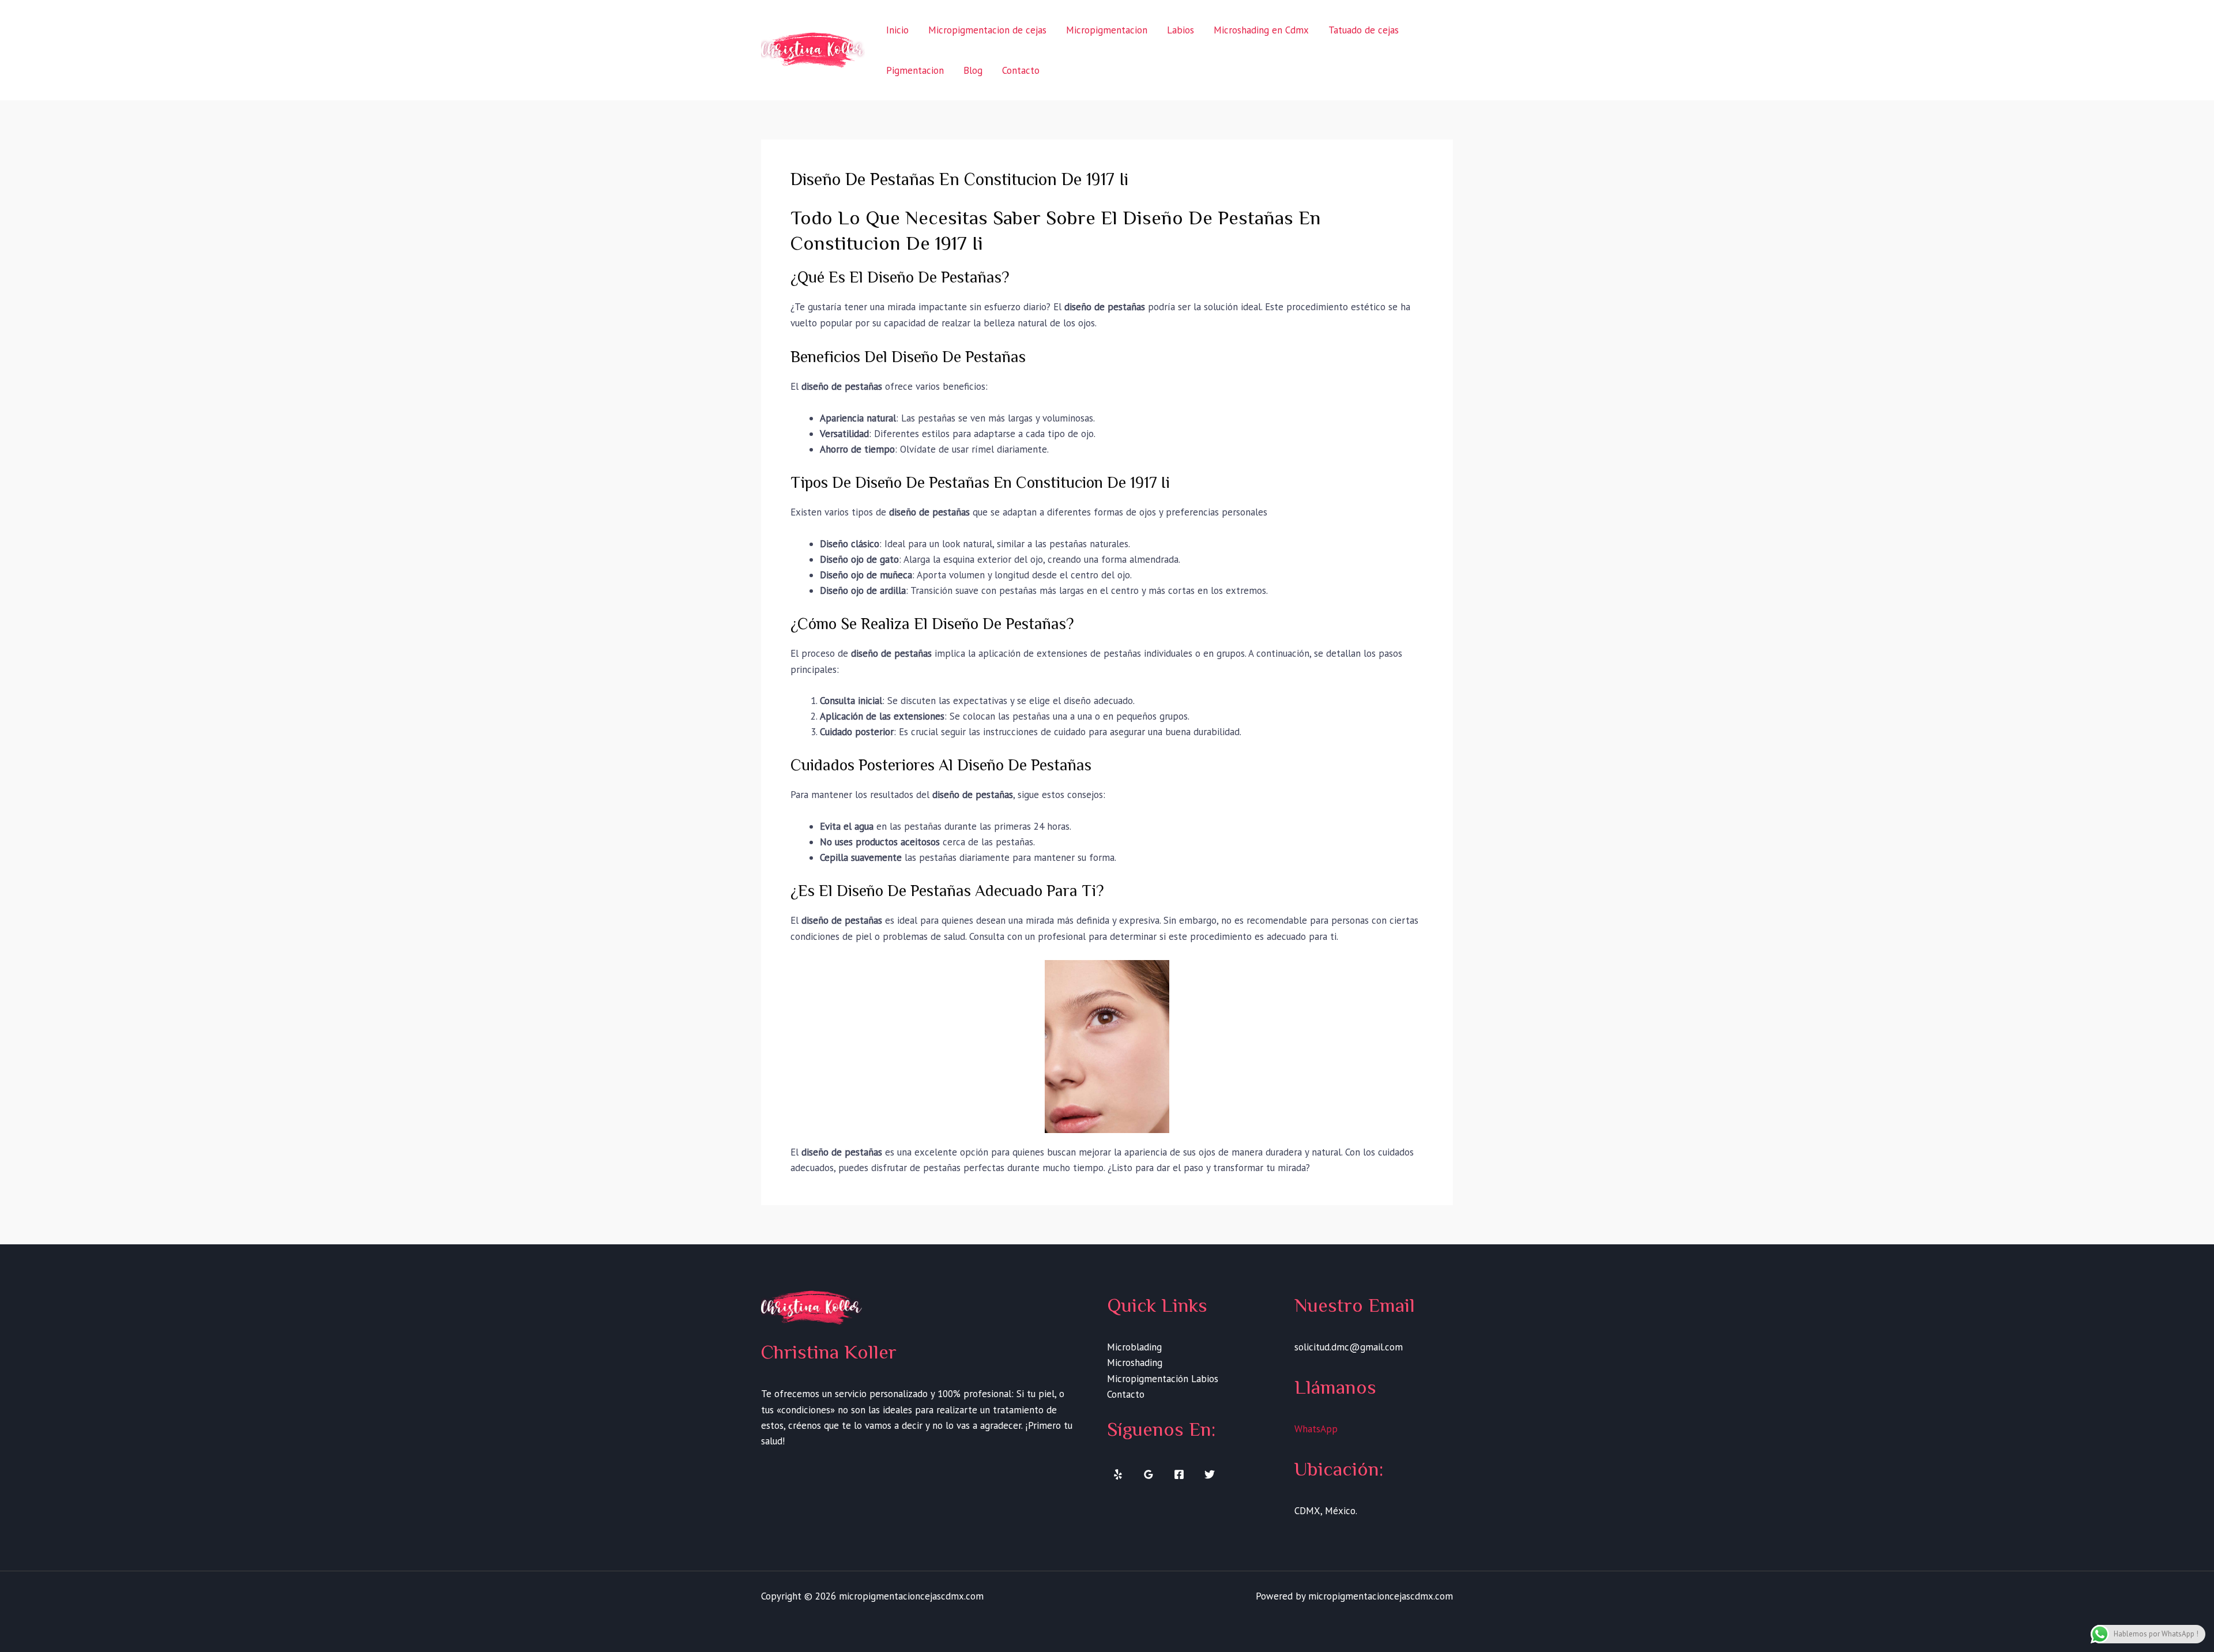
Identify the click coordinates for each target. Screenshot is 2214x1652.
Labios (1181, 30)
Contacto (1021, 70)
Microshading (1135, 1363)
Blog (973, 70)
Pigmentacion (915, 70)
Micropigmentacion (1107, 30)
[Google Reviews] (1149, 1474)
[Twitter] (1210, 1474)
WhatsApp (1316, 1429)
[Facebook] (1179, 1474)
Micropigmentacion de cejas (987, 30)
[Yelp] (1118, 1474)
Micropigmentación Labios (1163, 1379)
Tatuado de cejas (1364, 30)
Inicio (897, 30)
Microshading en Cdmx (1261, 30)
